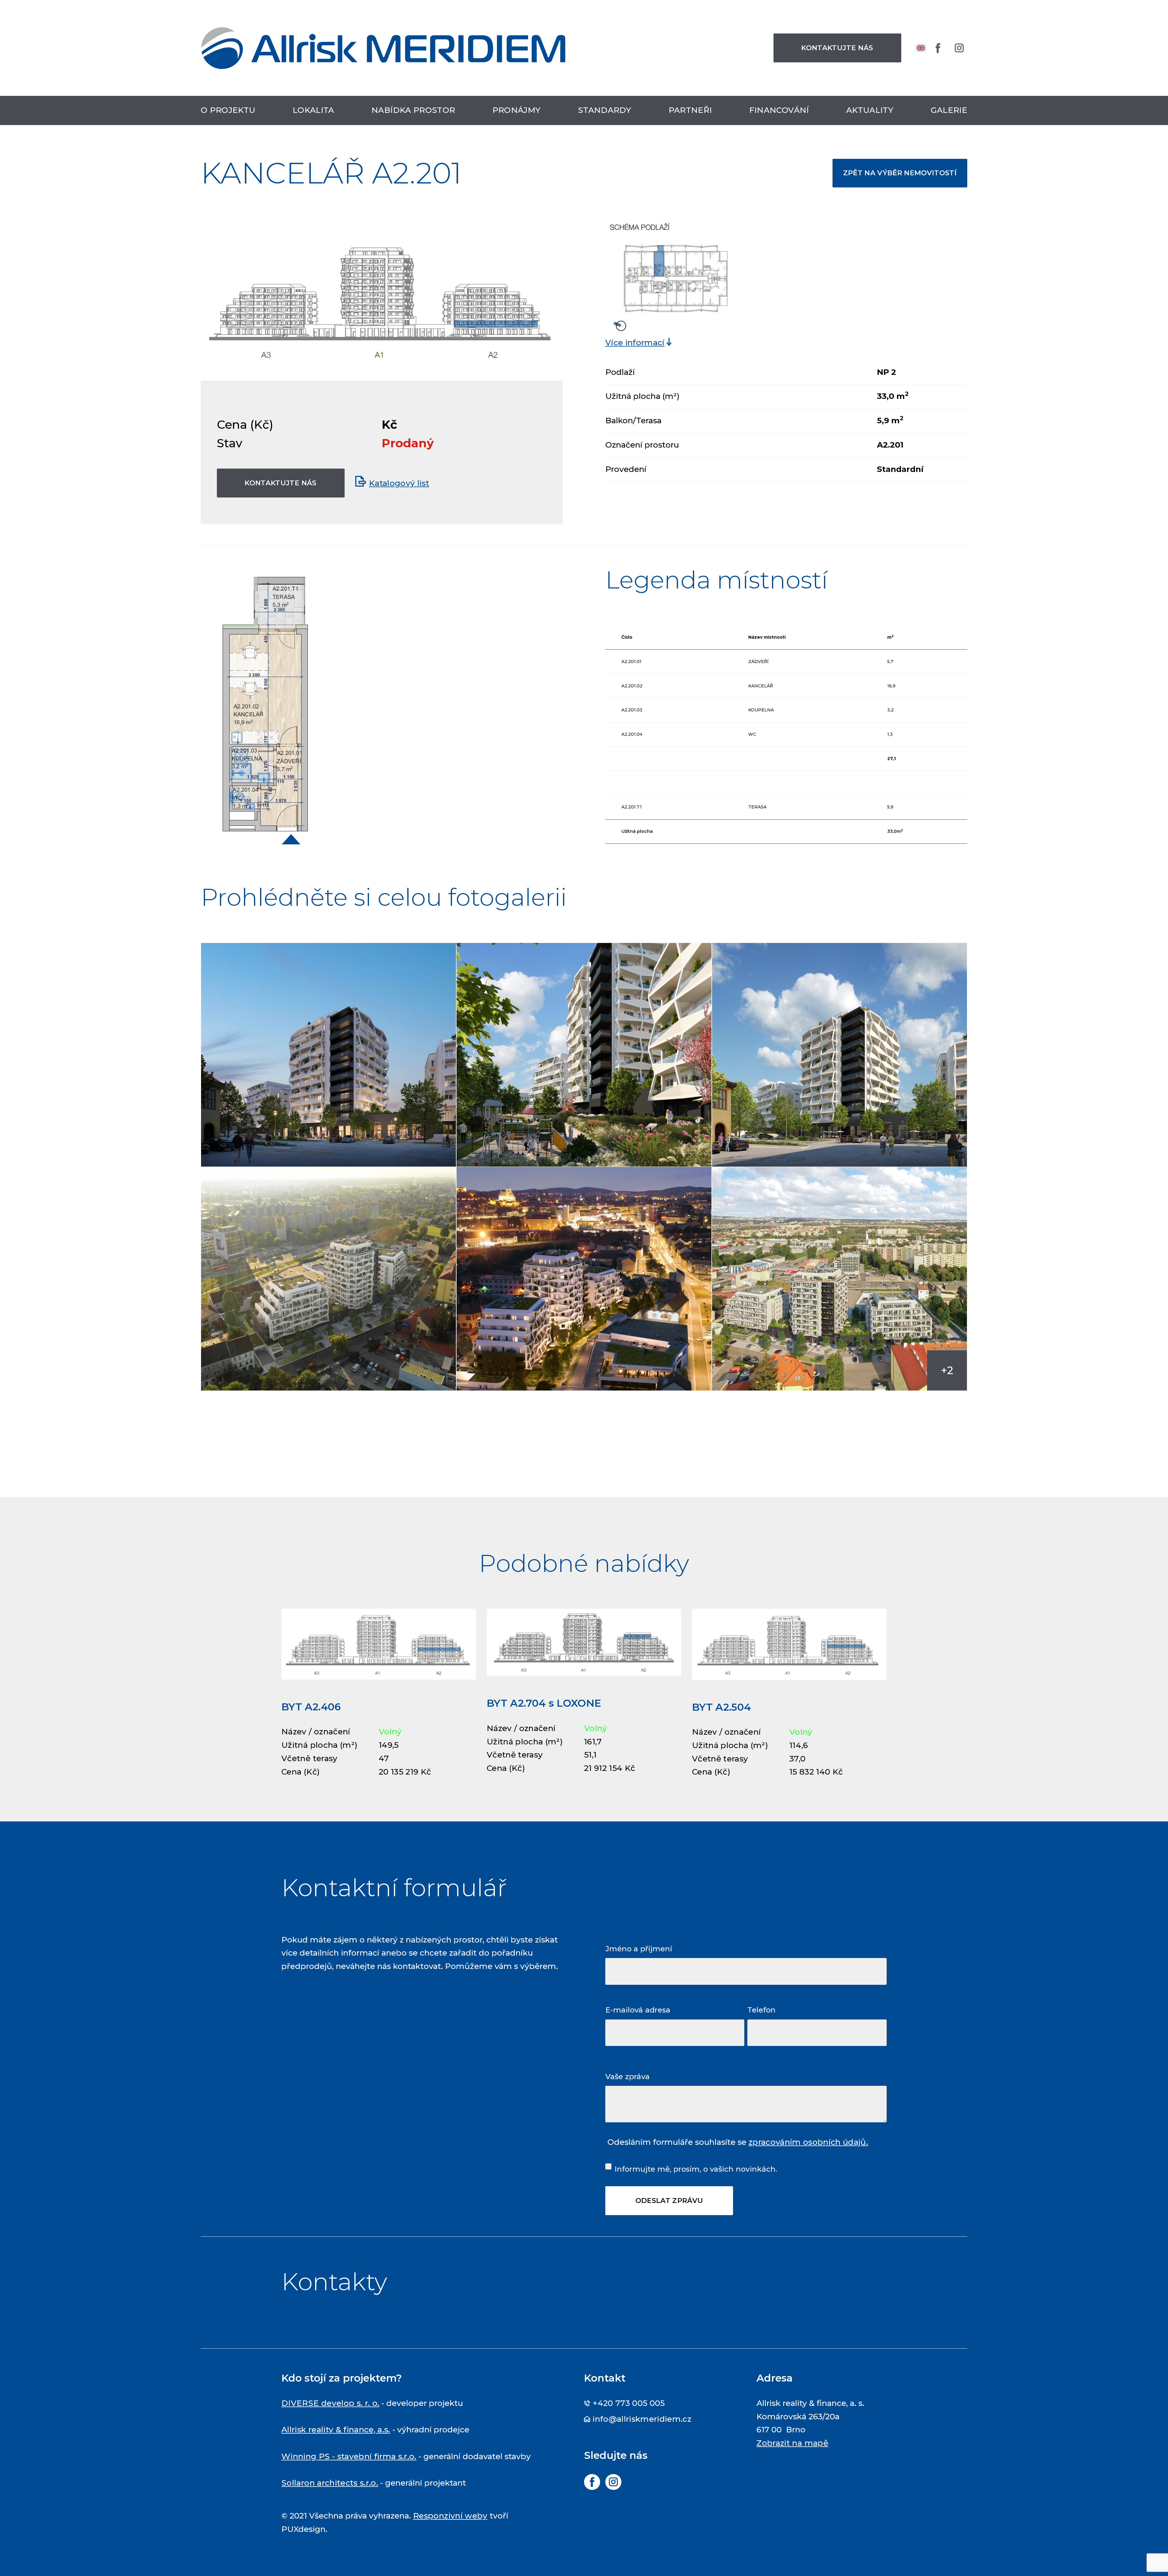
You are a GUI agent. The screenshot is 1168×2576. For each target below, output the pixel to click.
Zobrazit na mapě (792, 2443)
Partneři (690, 110)
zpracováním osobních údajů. (808, 2142)
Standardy (605, 110)
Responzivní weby (450, 2516)
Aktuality (870, 110)
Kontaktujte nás (837, 48)
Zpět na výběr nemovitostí (900, 173)
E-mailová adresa (638, 2010)
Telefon (761, 2010)
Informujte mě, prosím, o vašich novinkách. (696, 2169)
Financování (779, 110)
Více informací (635, 343)
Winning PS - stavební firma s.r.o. (349, 2456)
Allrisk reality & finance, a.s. (336, 2430)
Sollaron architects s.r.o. (330, 2483)
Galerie (949, 110)
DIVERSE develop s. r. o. (330, 2403)
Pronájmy (517, 110)
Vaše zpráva (627, 2076)
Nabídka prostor (413, 110)
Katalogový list (399, 483)
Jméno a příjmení (639, 1949)
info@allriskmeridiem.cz (642, 2419)
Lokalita (313, 110)
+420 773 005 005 (629, 2403)
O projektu (228, 110)
